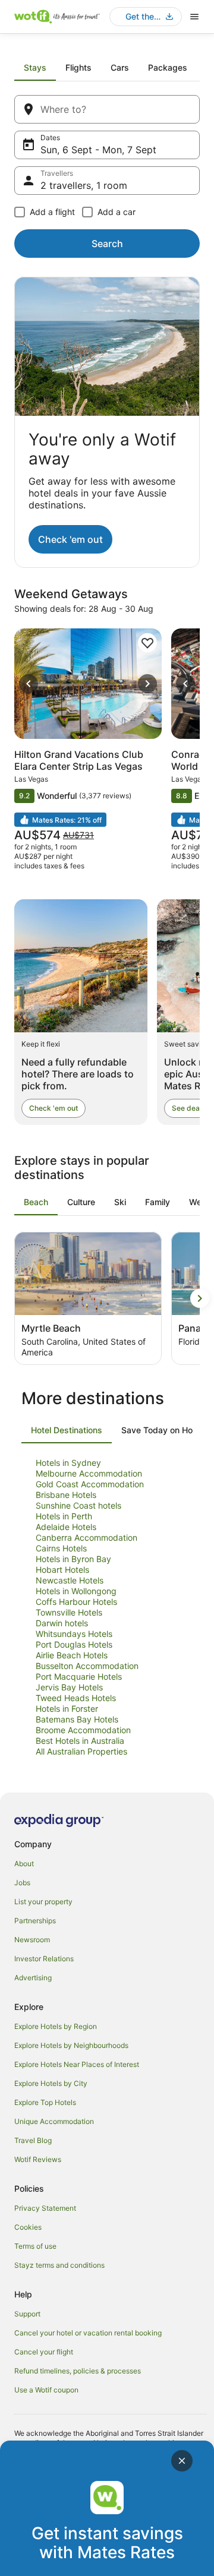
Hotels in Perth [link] (64, 1516)
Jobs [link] (22, 1883)
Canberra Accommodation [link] (86, 1537)
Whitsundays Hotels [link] (74, 1634)
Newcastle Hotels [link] (70, 1580)
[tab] (35, 68)
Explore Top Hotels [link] (45, 2102)
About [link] (24, 1864)
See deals (188, 1108)
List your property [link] (43, 1902)
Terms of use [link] (35, 2246)
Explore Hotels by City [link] (51, 2083)
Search (107, 244)
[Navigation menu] (194, 17)
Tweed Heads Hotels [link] (76, 1698)
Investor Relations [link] (44, 1959)
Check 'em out (70, 539)
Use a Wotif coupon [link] (46, 2390)
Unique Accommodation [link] (54, 2121)
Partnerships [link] (35, 1921)
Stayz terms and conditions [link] (59, 2265)
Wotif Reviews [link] (38, 2159)
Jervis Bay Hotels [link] (69, 1687)
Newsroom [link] (32, 1940)
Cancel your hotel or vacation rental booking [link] (88, 2333)
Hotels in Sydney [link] (68, 1463)
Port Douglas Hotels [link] (74, 1644)
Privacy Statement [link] (45, 2208)
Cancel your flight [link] (44, 2352)
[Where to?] (107, 109)
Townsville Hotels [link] (69, 1612)
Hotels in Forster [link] (67, 1709)
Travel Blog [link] (33, 2140)
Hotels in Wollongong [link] (76, 1591)
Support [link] (27, 2314)
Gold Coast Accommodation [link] (90, 1484)
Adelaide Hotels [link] (66, 1527)
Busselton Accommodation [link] (87, 1666)
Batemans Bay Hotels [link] (77, 1719)
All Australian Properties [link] (81, 1751)
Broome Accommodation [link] (83, 1730)
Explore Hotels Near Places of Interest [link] (77, 2064)
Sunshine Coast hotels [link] (78, 1505)
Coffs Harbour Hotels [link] (76, 1602)
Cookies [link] (28, 2227)
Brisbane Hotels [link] (66, 1495)
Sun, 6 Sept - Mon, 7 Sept (98, 150)
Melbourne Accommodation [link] (89, 1473)
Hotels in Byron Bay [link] (73, 1559)
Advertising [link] (33, 1978)
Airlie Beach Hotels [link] (72, 1655)
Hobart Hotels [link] (62, 1570)
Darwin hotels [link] (62, 1623)
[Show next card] (200, 1298)
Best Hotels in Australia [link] (80, 1741)
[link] (147, 643)
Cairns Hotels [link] (61, 1548)
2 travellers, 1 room (84, 185)
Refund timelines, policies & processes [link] (78, 2371)
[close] (182, 2461)
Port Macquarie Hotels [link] (79, 1676)
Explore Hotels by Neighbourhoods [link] (71, 2045)
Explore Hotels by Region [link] (56, 2026)
